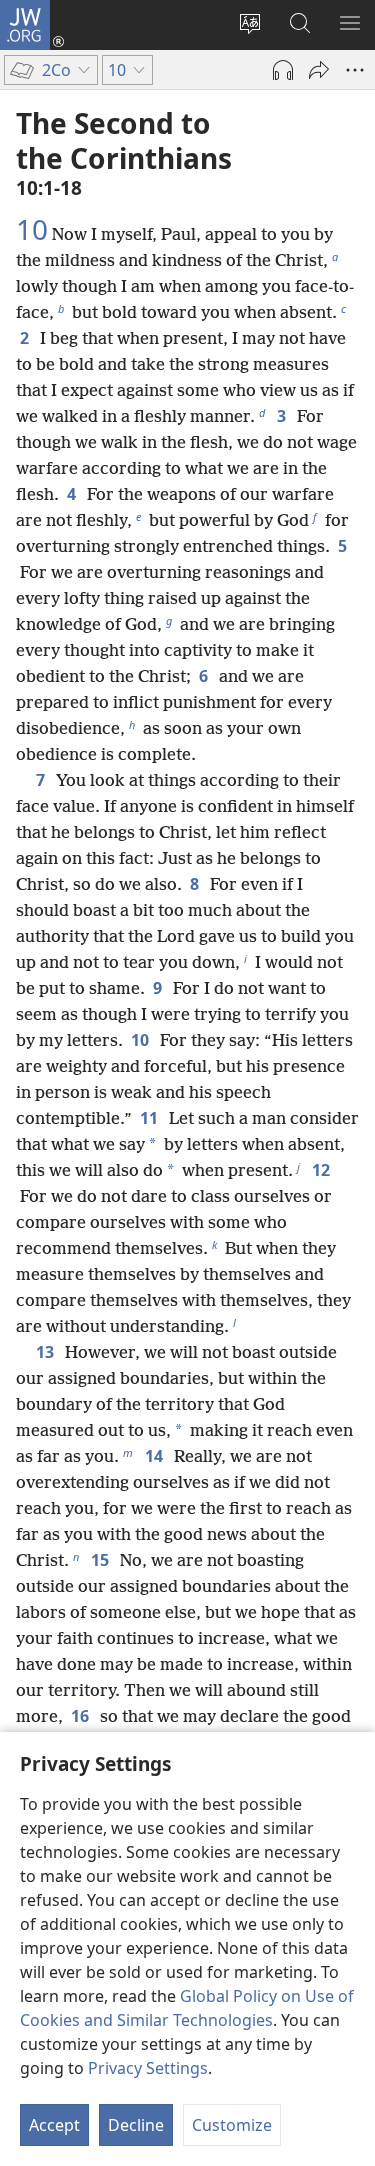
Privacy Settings (148, 2068)
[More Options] (355, 70)
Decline (136, 2125)
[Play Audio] (283, 70)
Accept (54, 2125)
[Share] (319, 70)
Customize (232, 2125)
